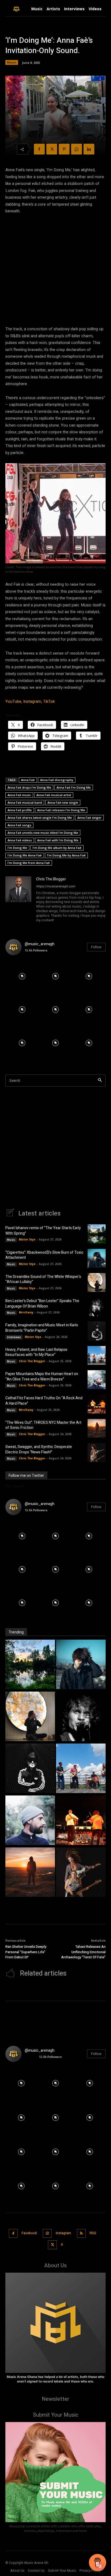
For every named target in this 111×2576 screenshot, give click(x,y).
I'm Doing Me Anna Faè (25, 855)
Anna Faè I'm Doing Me (74, 787)
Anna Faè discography (57, 780)
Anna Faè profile (20, 810)
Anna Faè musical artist (54, 795)
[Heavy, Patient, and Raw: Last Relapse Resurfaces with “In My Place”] (97, 1355)
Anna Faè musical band (25, 802)
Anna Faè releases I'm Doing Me (61, 810)
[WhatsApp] (77, 149)
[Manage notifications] (100, 2566)
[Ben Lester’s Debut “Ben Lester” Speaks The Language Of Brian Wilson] (97, 1307)
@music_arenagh (40, 944)
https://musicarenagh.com (56, 886)
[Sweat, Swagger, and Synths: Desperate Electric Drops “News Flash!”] (97, 1453)
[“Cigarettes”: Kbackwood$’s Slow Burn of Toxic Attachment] (97, 1258)
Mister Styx (27, 1239)
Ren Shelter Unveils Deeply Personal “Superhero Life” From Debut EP (26, 1952)
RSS (93, 2233)
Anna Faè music (19, 795)
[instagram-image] (22, 976)
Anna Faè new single (63, 802)
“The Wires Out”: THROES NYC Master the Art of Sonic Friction (43, 1425)
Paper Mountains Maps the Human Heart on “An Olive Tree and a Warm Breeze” (42, 1377)
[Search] (100, 1080)
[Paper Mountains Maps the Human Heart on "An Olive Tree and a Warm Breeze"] (30, 1821)
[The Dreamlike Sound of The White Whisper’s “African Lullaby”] (97, 1282)
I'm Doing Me (17, 848)
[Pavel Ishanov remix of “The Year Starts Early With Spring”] (97, 1234)
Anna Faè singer (89, 818)
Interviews (14, 1337)
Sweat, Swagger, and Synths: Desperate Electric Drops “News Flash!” (39, 1449)
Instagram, (33, 701)
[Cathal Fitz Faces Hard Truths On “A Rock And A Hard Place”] (97, 1404)
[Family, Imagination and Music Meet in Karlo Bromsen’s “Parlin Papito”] (97, 1331)
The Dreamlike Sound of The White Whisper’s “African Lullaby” (43, 1279)
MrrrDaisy (26, 1312)
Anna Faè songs (19, 825)
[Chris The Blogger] (18, 900)
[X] (52, 149)
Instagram (63, 2233)
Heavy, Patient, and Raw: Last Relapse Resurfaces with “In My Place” (36, 1352)
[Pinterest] (64, 149)
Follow (96, 947)
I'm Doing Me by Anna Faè (66, 855)
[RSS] (81, 2234)
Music (12, 62)
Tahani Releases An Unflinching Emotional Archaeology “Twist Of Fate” (83, 1952)
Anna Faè (28, 780)
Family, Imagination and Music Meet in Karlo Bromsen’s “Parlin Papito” (42, 1328)
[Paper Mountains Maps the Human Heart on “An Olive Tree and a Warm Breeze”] (97, 1380)
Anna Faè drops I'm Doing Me (29, 787)
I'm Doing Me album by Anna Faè (57, 848)
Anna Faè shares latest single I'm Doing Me (40, 818)
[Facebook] (39, 149)
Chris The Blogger (51, 879)
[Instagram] (47, 2234)
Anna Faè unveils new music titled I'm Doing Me (43, 833)
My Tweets (15, 1486)
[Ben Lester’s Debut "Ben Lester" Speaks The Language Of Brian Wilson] (81, 1717)
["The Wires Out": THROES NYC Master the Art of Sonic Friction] (30, 1873)
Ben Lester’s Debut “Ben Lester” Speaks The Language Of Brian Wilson (42, 1304)
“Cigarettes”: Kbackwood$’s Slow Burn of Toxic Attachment (44, 1255)
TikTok (49, 701)
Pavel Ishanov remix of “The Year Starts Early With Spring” (43, 1231)
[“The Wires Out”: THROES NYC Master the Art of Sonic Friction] (97, 1428)
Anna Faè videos (20, 840)
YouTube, (14, 701)
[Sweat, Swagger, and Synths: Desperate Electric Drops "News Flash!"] (81, 1873)
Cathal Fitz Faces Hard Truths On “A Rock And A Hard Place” (44, 1401)
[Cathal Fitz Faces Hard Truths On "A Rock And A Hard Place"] (81, 1821)
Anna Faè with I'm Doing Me (58, 840)
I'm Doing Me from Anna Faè (29, 863)
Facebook (29, 2233)
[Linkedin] (89, 149)
